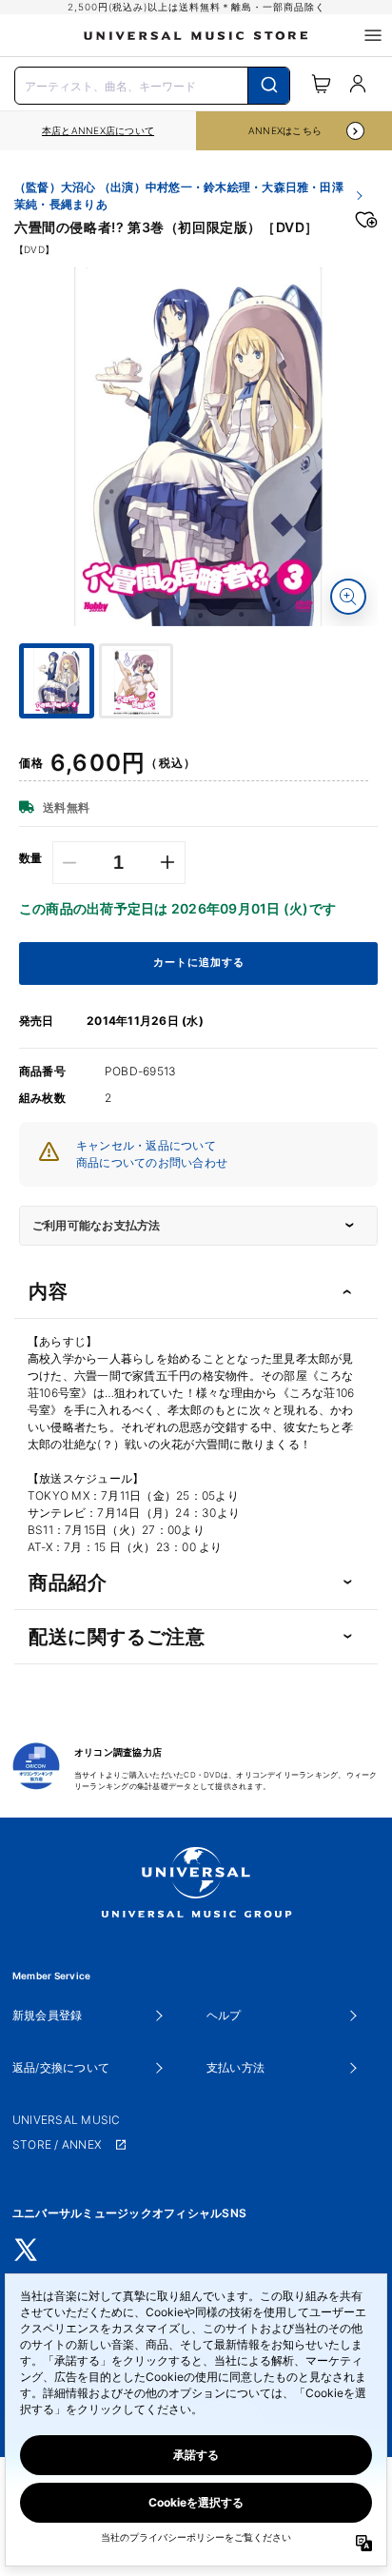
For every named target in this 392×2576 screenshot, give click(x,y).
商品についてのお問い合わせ (152, 1162)
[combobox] (152, 84)
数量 (31, 858)
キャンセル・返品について (146, 1145)
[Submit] (269, 86)
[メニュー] (373, 35)
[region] (98, 131)
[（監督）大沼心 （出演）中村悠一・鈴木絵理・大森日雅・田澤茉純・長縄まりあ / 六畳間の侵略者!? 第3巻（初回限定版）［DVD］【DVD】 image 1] (198, 447)
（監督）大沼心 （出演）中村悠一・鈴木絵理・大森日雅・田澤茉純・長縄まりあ (179, 196)
